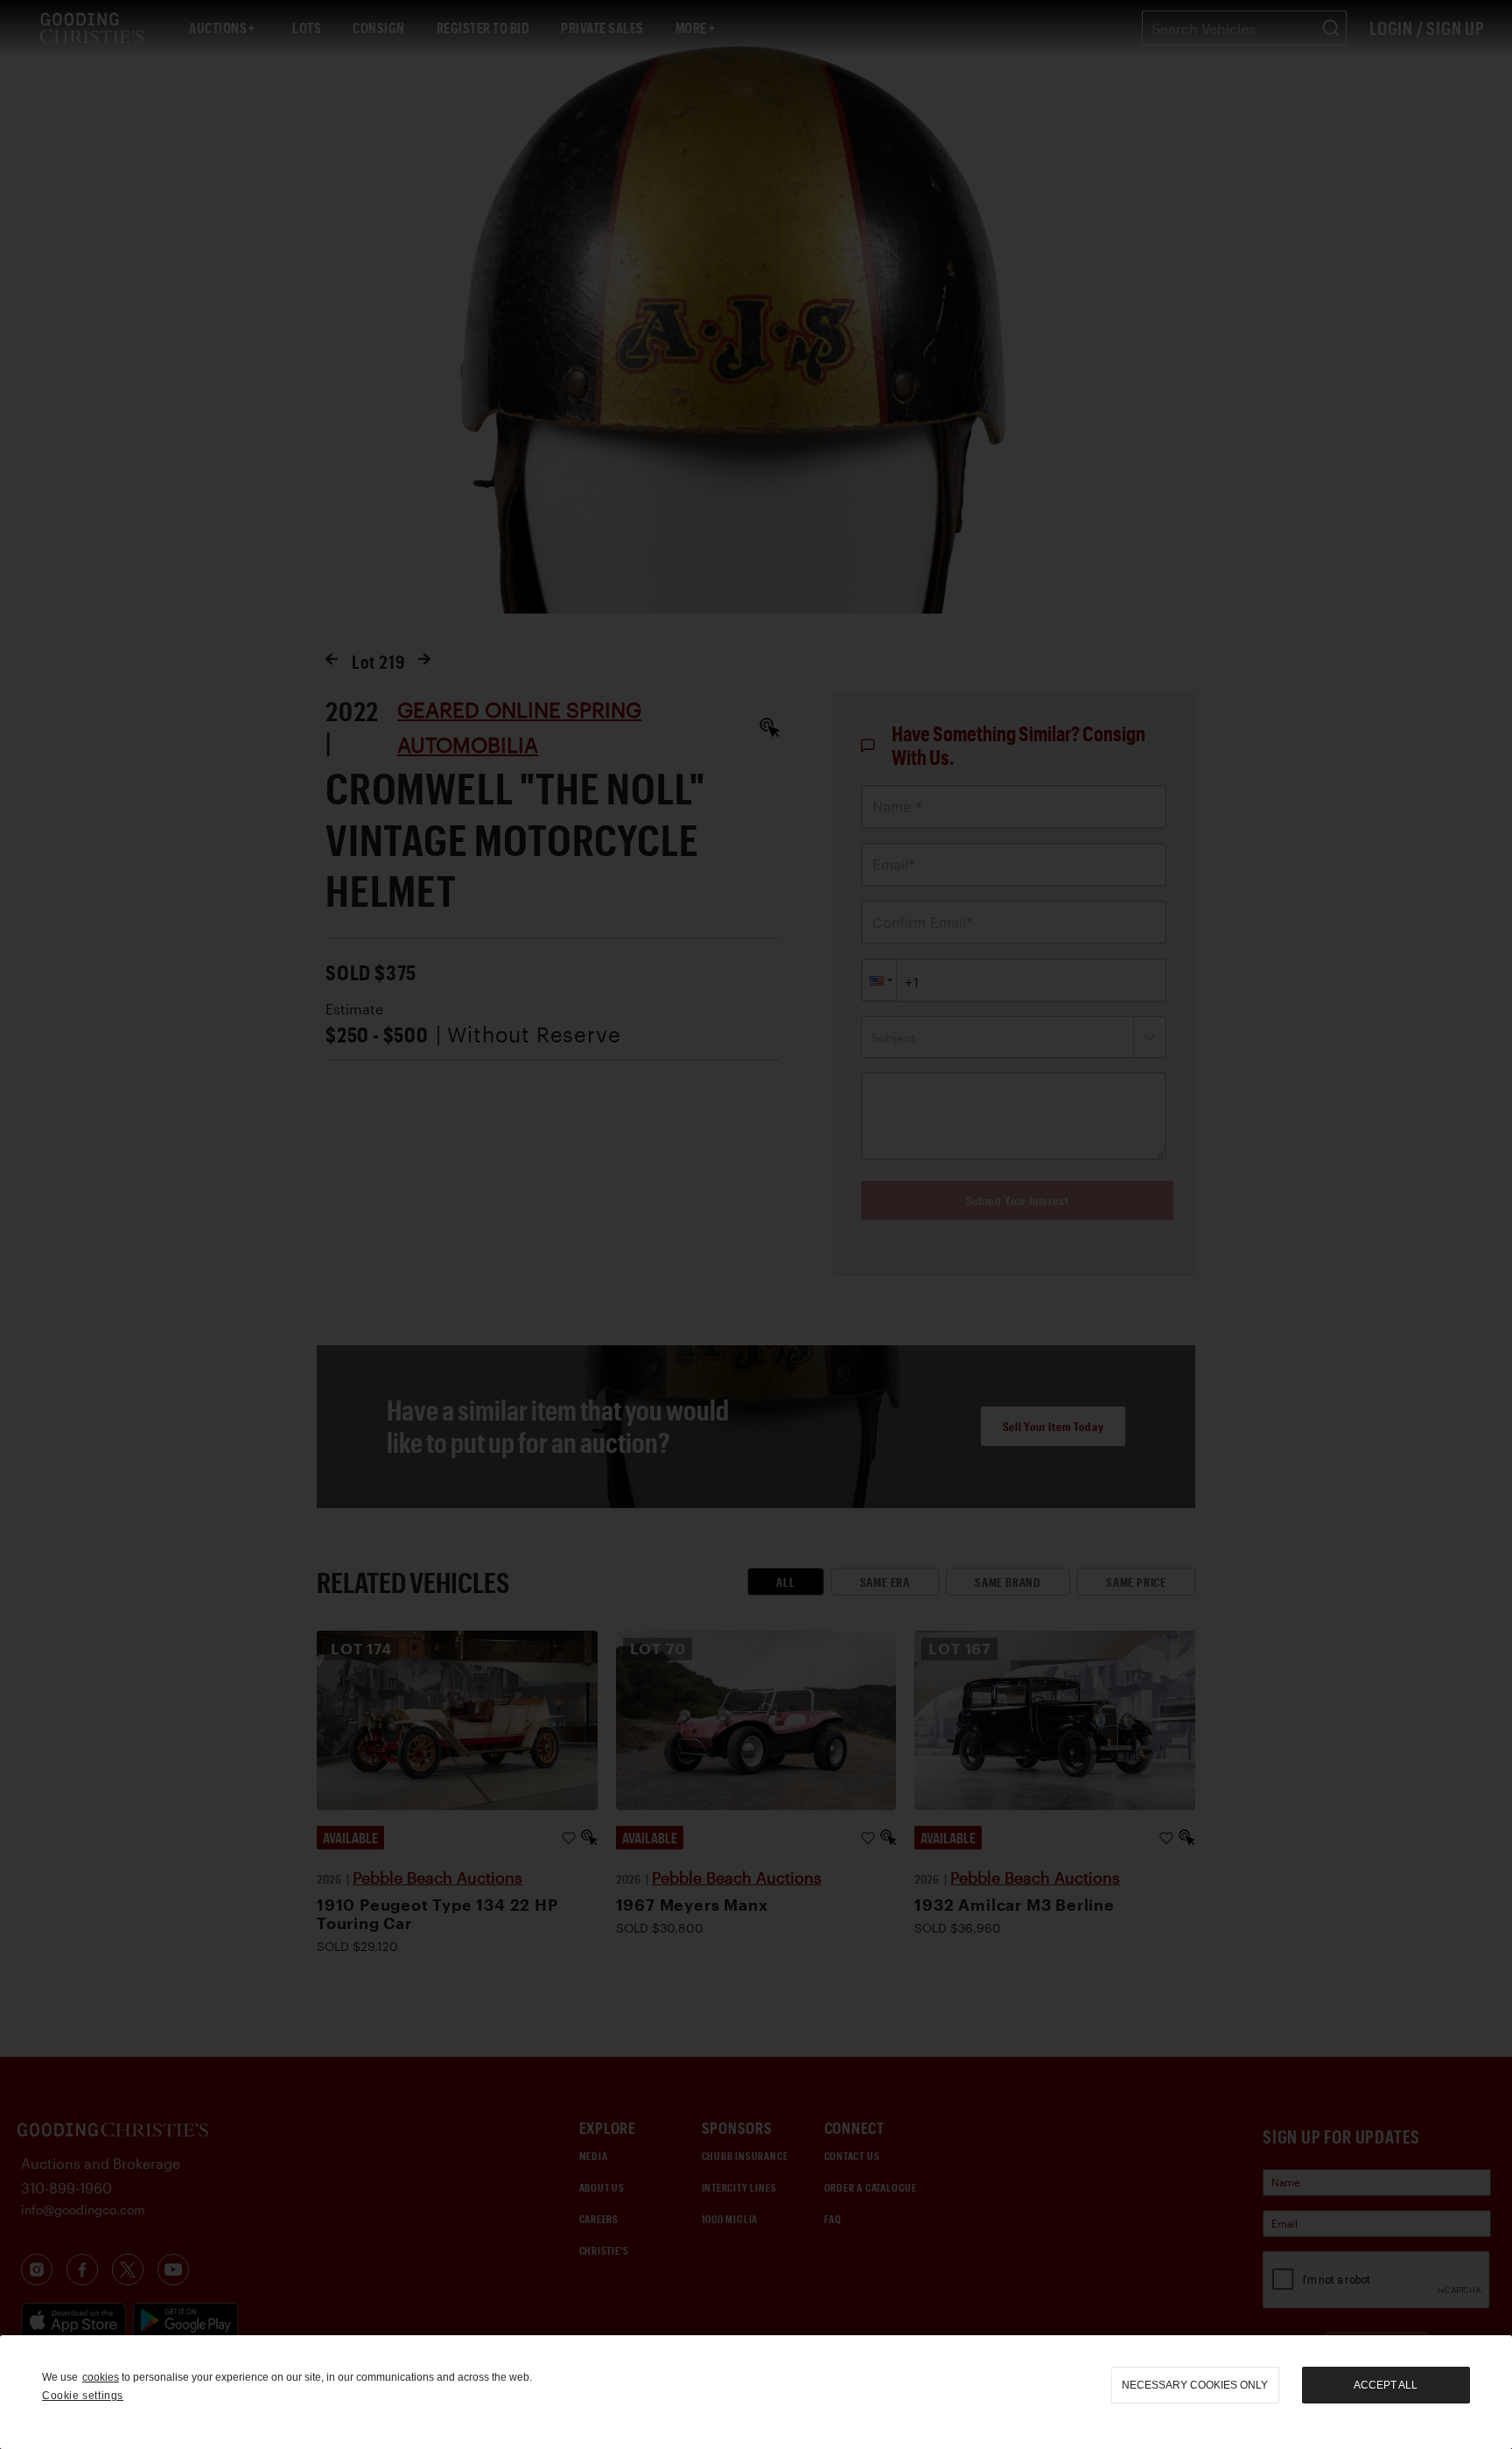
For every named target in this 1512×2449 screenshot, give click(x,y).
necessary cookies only (1195, 2385)
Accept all (1386, 2385)
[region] (756, 2392)
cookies (101, 2377)
